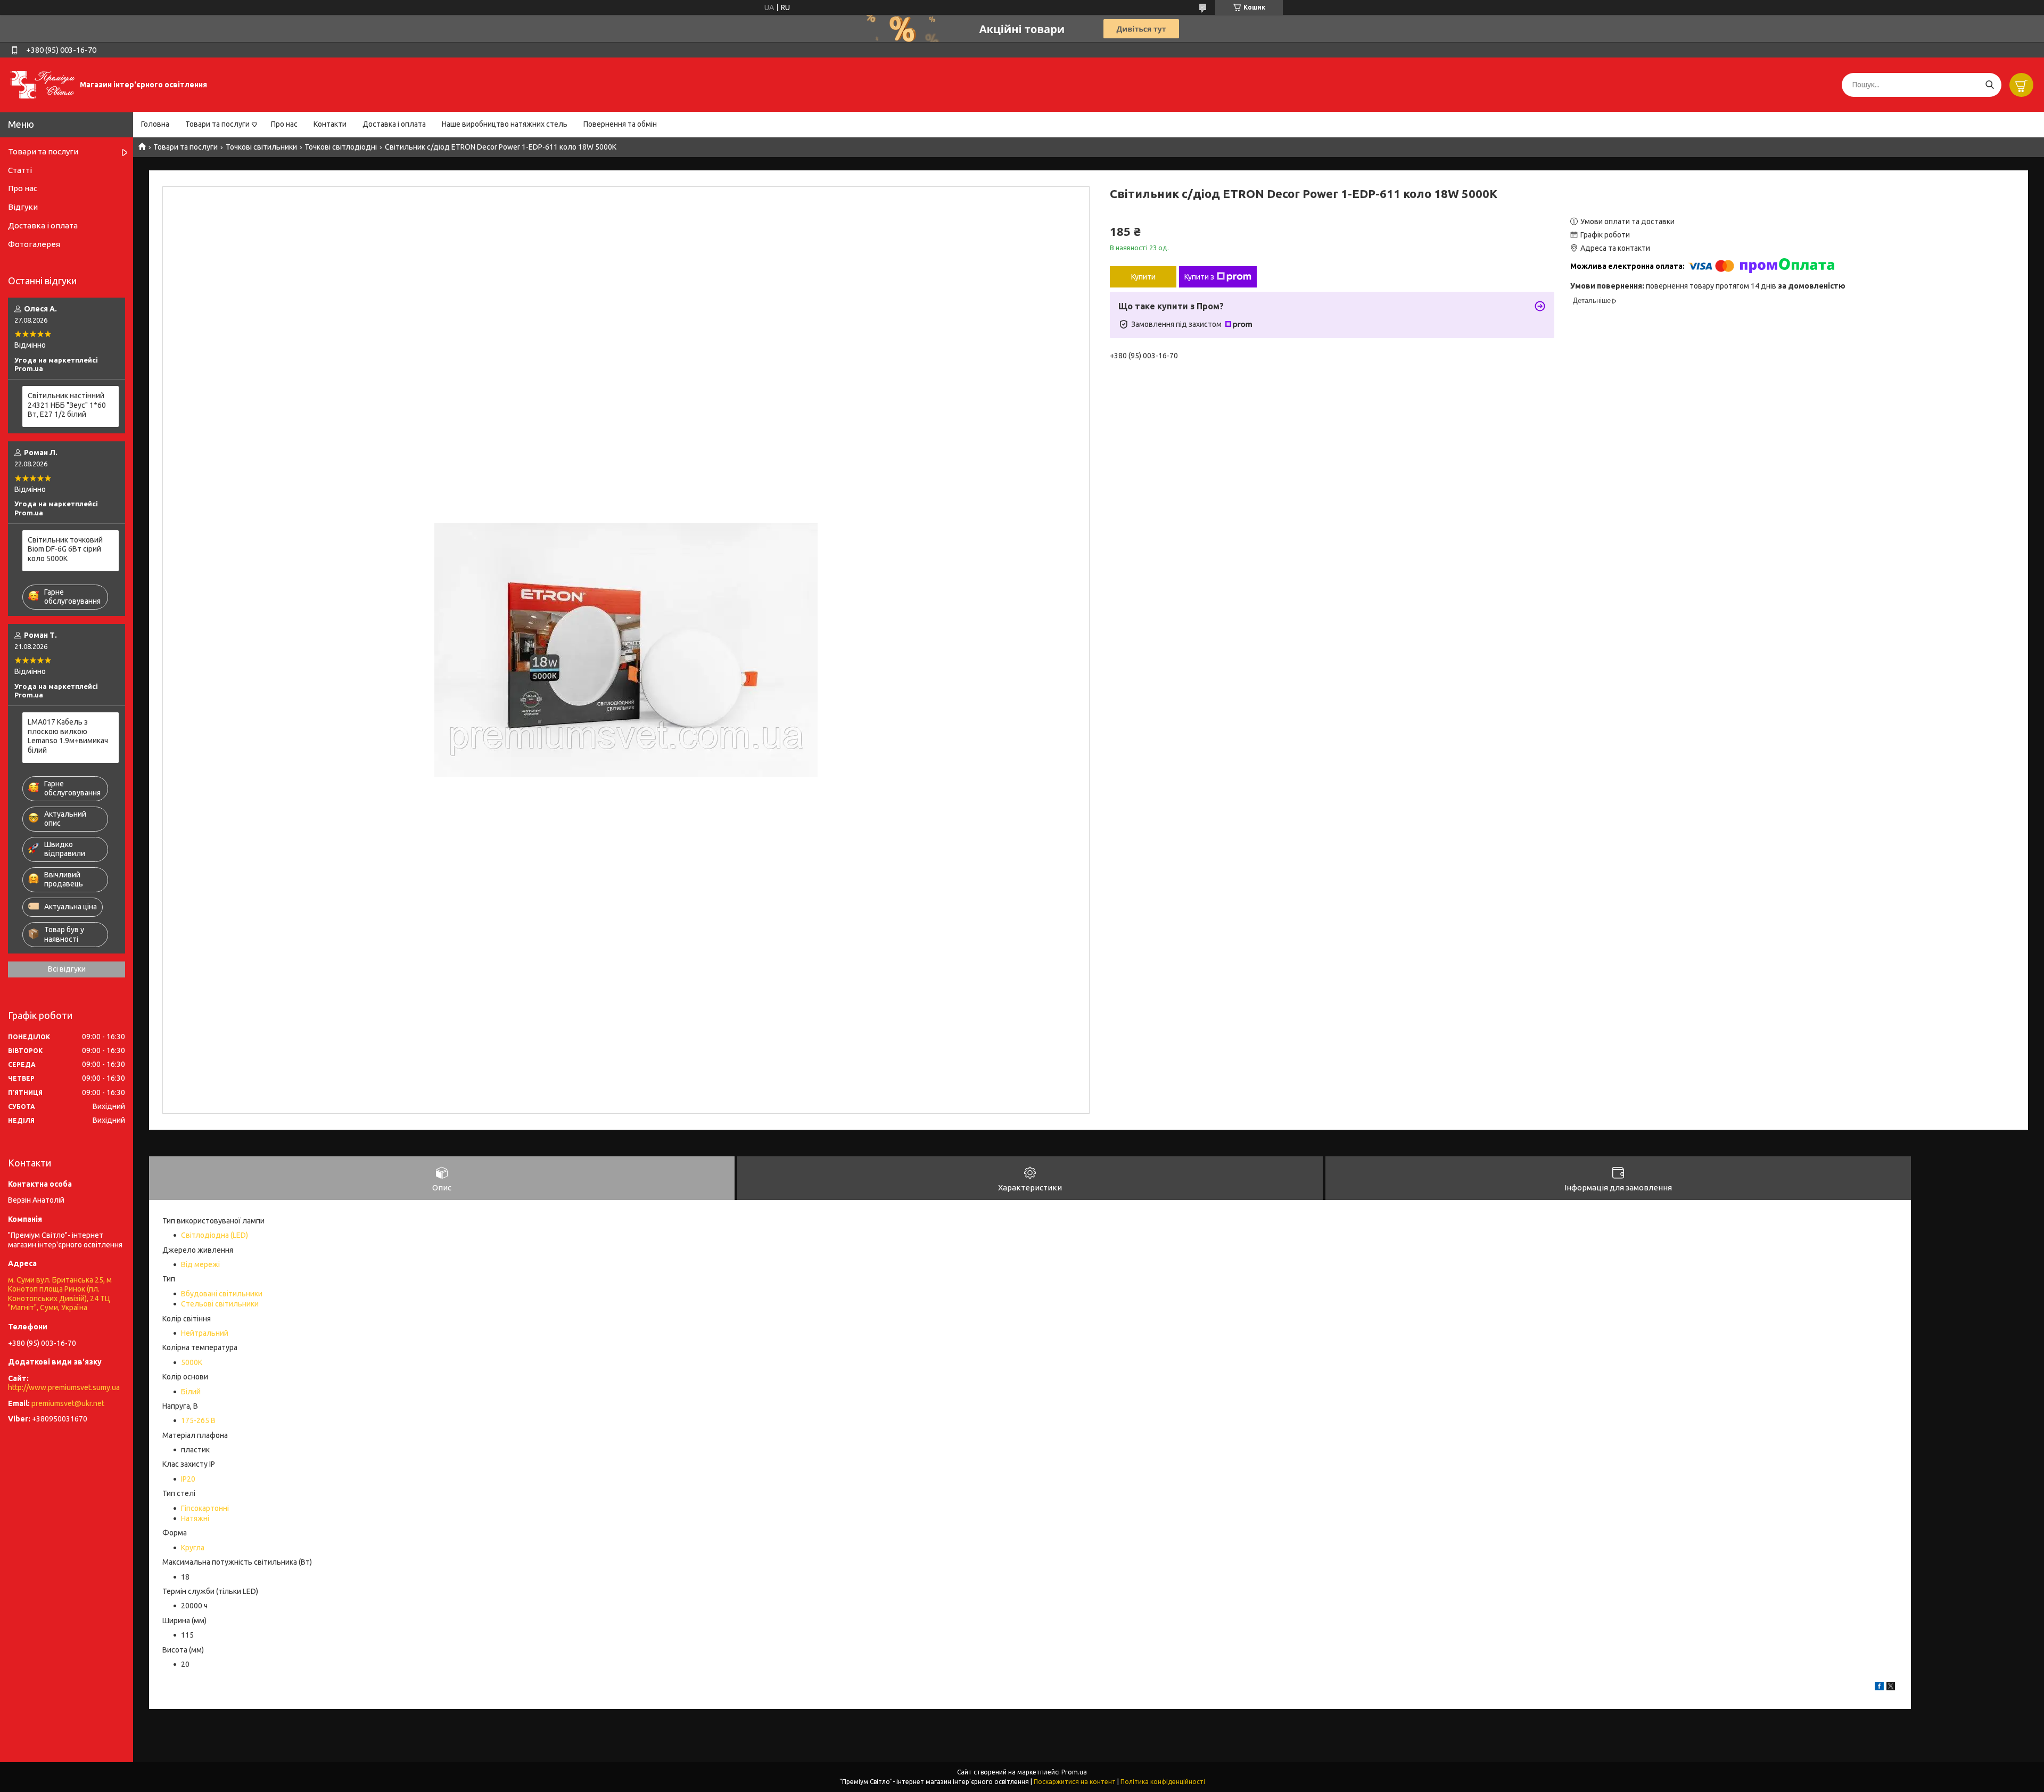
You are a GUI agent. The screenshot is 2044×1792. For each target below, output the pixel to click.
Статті (20, 170)
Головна (155, 124)
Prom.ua (1074, 1772)
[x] (1891, 1688)
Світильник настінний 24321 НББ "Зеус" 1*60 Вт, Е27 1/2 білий (67, 405)
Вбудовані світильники (222, 1294)
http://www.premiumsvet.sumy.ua (64, 1387)
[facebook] (1879, 1688)
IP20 (188, 1479)
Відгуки (23, 207)
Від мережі (200, 1264)
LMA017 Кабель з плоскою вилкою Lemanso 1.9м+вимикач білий (68, 736)
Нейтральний (205, 1333)
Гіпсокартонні (205, 1508)
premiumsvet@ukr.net (68, 1403)
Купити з (1199, 277)
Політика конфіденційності (1163, 1782)
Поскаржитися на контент (1075, 1782)
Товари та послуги (217, 124)
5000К (192, 1362)
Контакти (330, 124)
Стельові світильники (220, 1304)
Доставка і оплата (394, 124)
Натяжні (195, 1518)
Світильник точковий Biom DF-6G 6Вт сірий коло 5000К (65, 549)
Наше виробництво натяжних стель (505, 124)
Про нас (284, 124)
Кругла (193, 1548)
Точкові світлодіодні (341, 147)
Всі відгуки (67, 969)
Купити (1143, 277)
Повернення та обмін (620, 124)
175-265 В (198, 1420)
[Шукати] (1989, 85)
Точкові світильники (261, 147)
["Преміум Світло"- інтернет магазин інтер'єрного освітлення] (43, 84)
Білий (191, 1392)
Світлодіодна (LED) (215, 1235)
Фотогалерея (34, 244)
